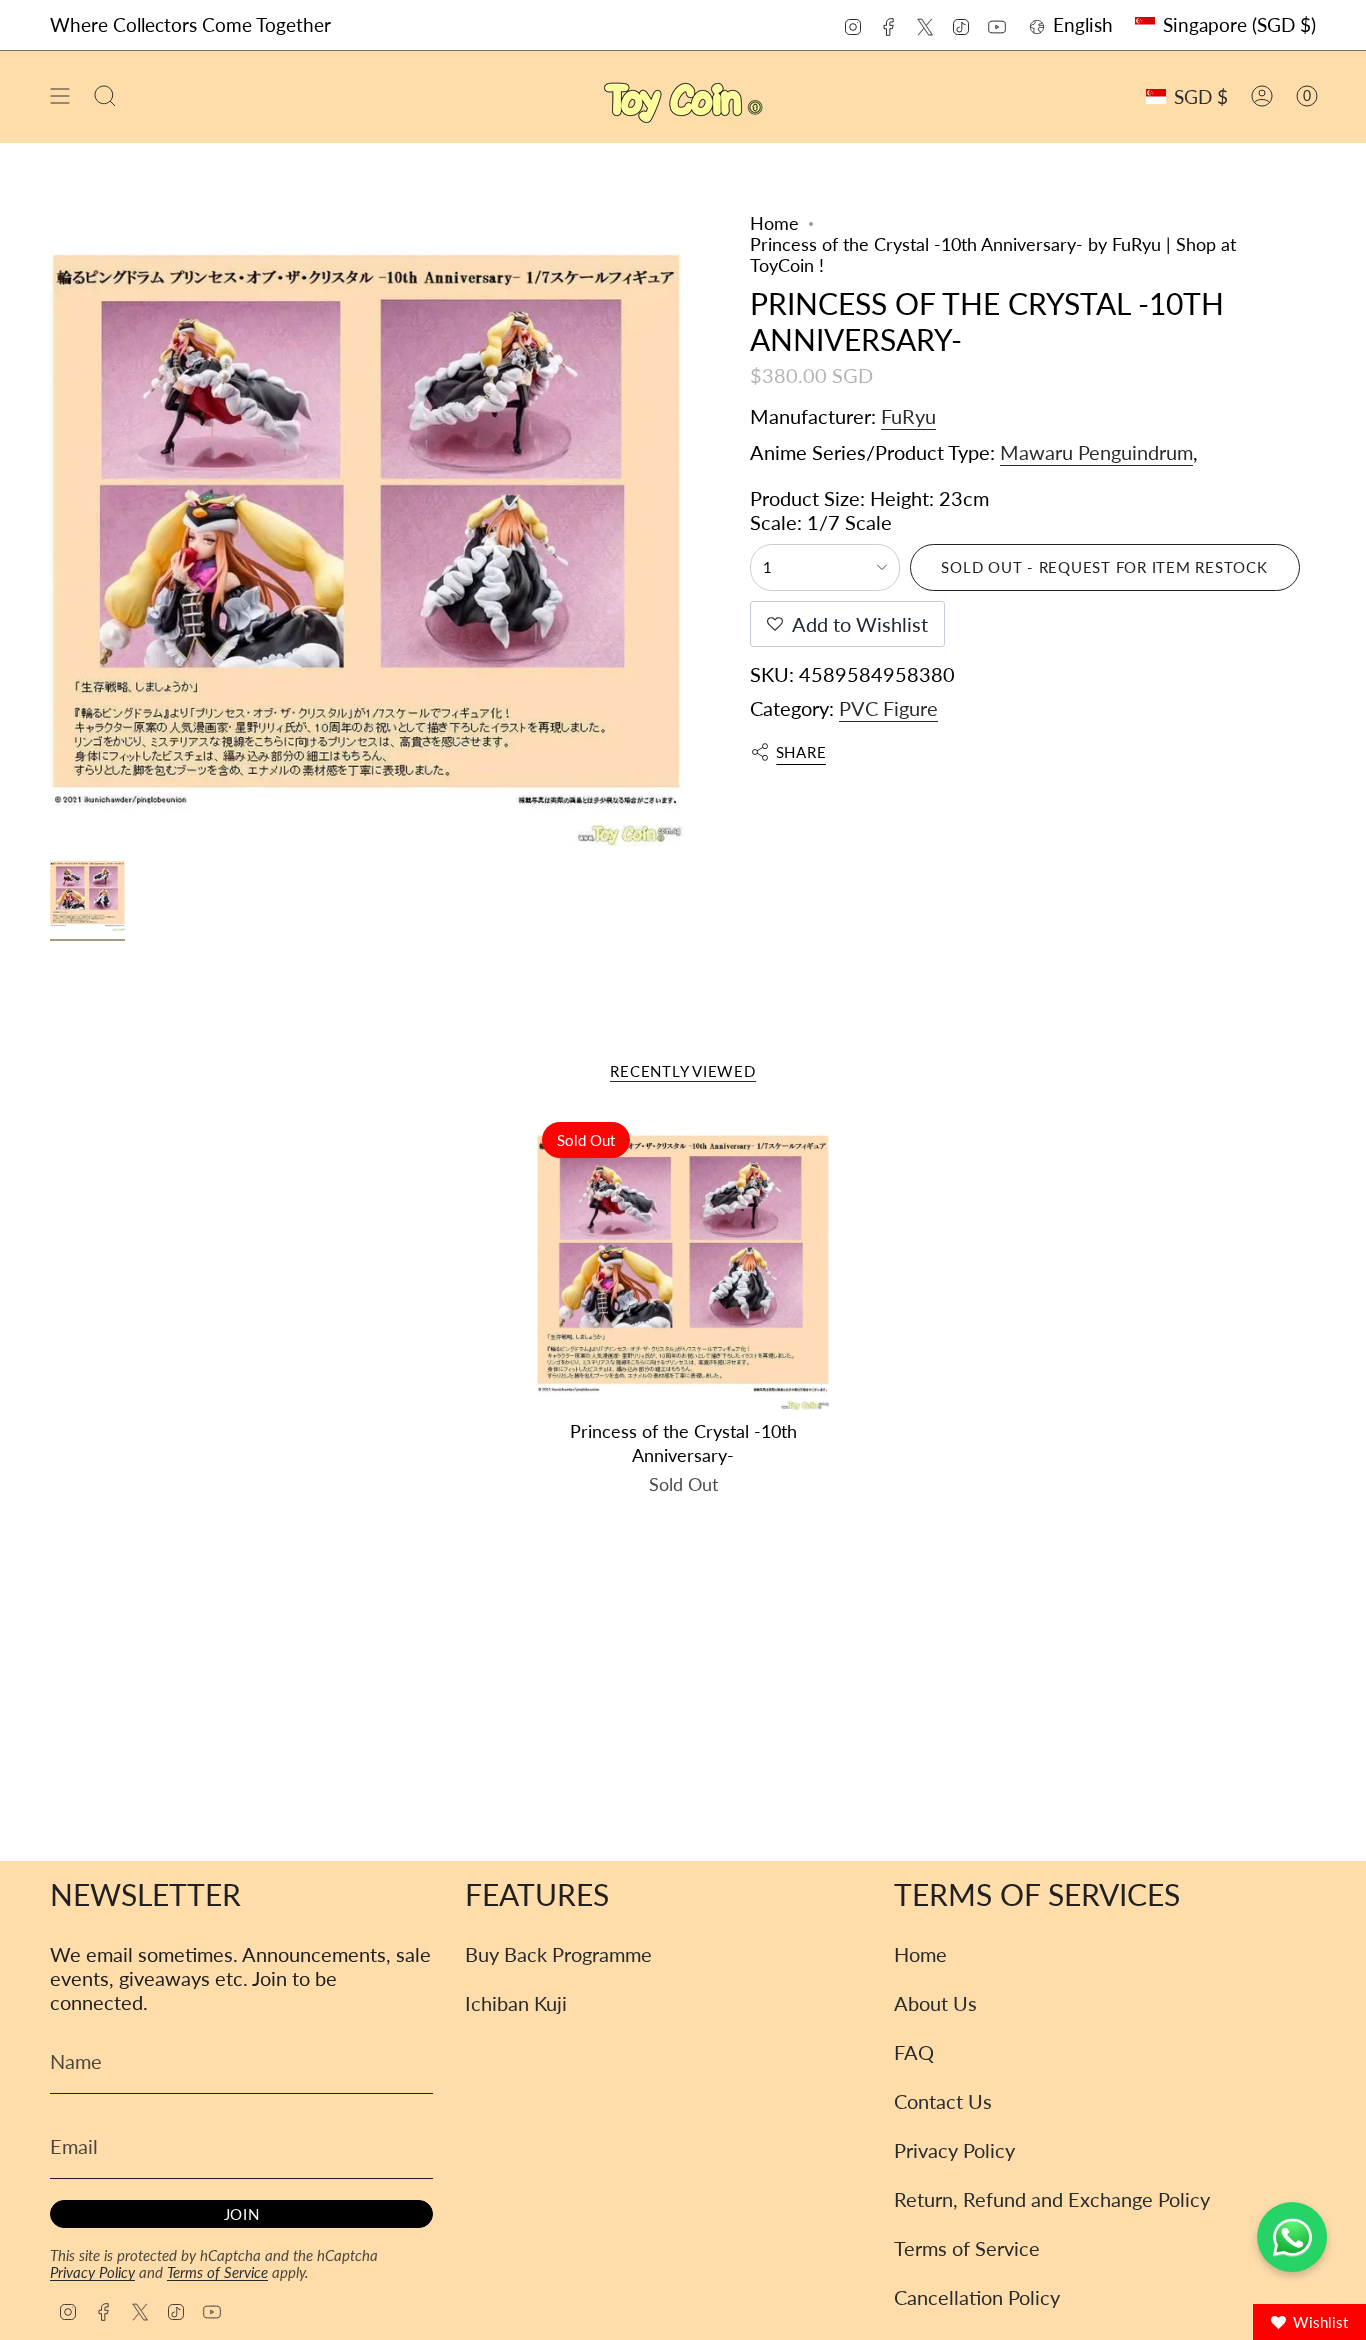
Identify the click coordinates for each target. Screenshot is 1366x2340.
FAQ (914, 2052)
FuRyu (908, 416)
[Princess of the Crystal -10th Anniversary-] (683, 1263)
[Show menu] (60, 96)
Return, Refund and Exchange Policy (1052, 2199)
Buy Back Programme (558, 1954)
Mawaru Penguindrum (1096, 452)
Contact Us (943, 2101)
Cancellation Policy (977, 2297)
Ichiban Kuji (516, 2003)
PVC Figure (888, 708)
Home (774, 223)
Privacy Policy (92, 2272)
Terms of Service (217, 2272)
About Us (935, 2003)
